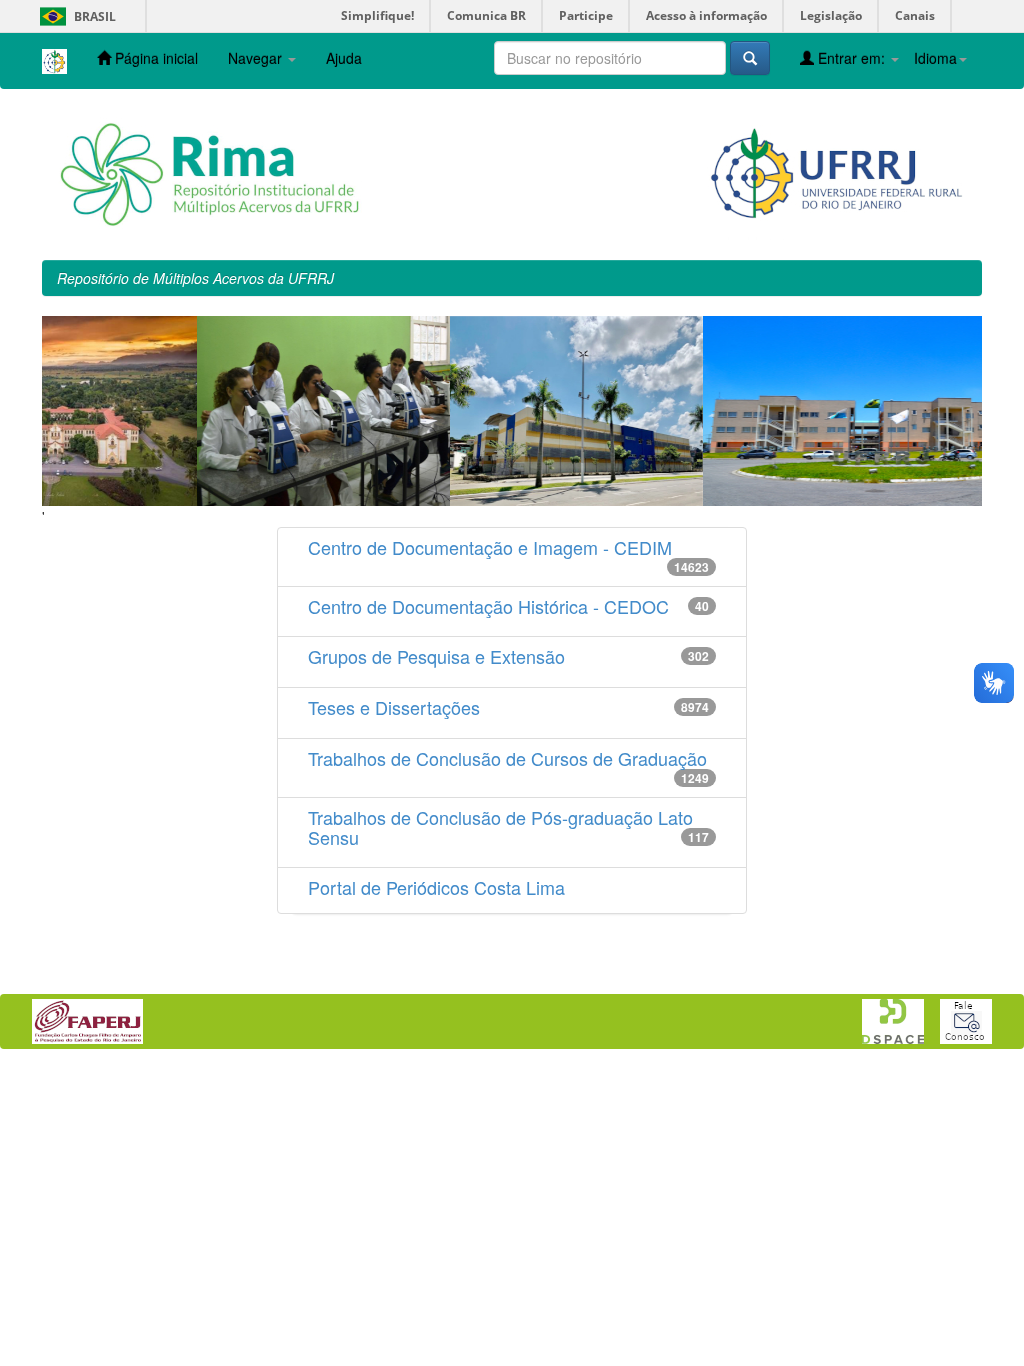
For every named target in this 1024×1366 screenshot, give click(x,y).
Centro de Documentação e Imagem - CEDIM (490, 547)
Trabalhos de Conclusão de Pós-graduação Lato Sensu (500, 827)
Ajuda (344, 58)
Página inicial (154, 58)
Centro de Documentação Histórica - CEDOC (488, 606)
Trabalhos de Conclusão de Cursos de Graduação (507, 758)
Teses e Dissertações (394, 707)
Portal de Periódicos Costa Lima (436, 887)
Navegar (257, 58)
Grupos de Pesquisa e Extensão (436, 656)
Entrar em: (851, 58)
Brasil (74, 16)
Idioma (935, 58)
